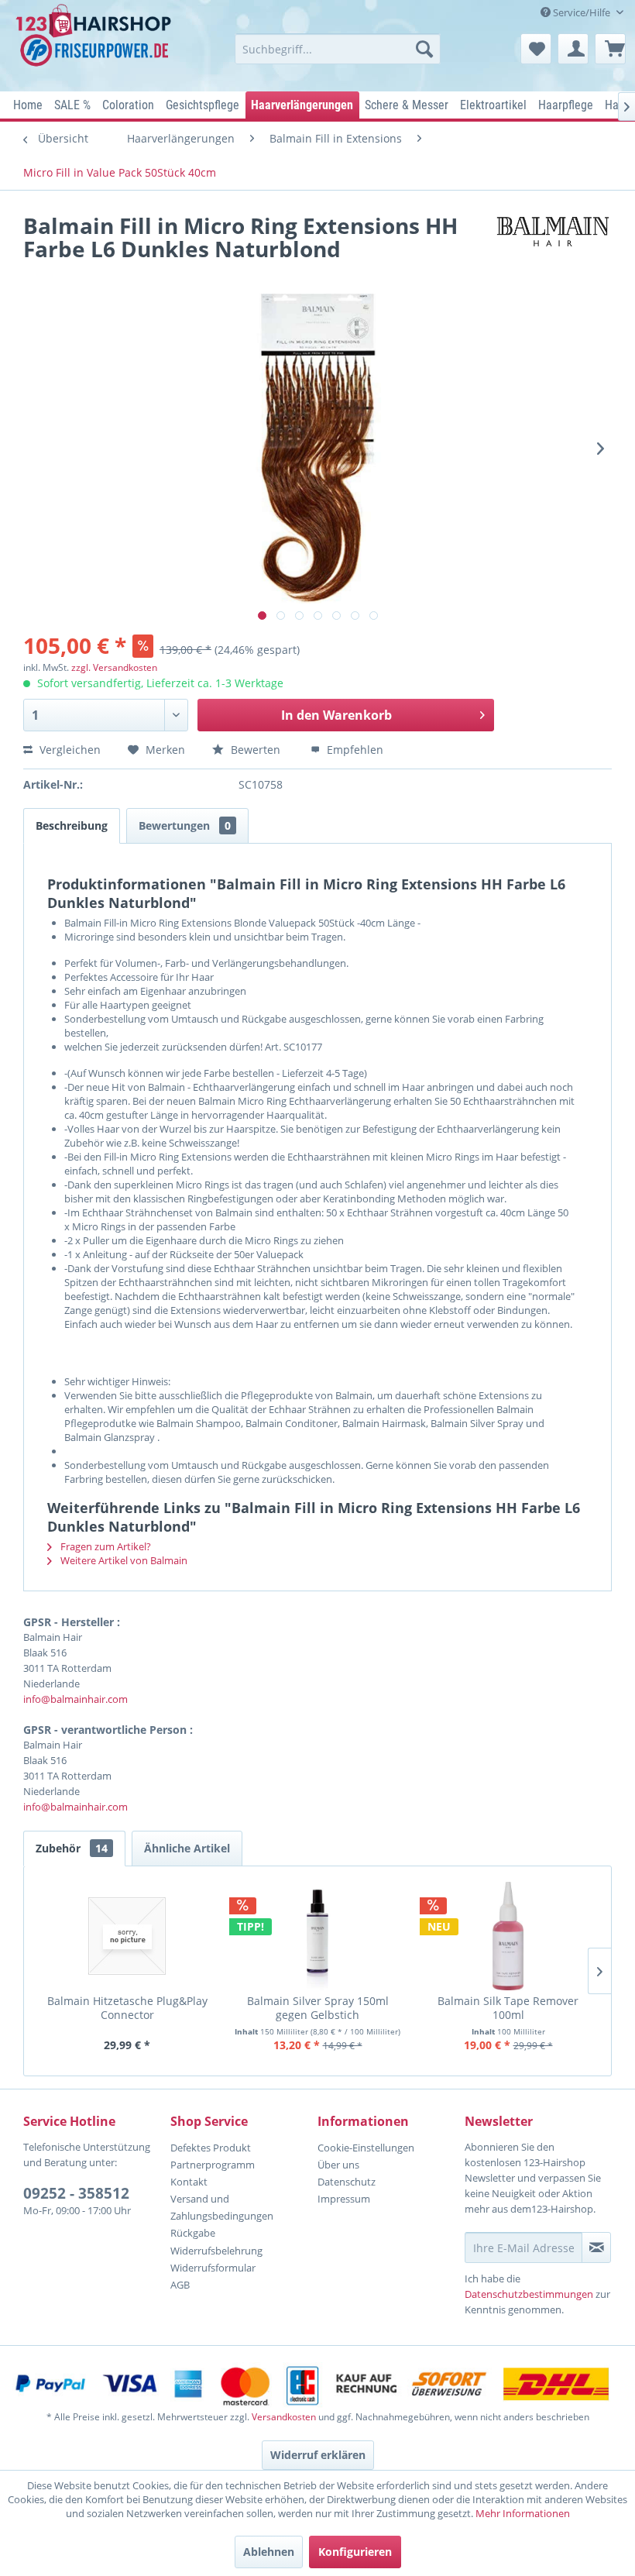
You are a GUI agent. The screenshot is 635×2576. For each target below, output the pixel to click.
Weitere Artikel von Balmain (123, 1560)
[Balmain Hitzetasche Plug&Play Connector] (127, 1936)
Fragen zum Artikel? (105, 1546)
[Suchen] (424, 49)
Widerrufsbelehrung (216, 2251)
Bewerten (256, 750)
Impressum (344, 2199)
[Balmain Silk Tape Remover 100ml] (508, 1936)
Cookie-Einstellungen (366, 2148)
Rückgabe (193, 2233)
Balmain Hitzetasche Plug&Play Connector (127, 2008)
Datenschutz (347, 2182)
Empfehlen (354, 750)
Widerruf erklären (318, 2455)
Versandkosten (284, 2417)
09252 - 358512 (76, 2193)
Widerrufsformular (213, 2268)
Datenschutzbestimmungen (529, 2294)
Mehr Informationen (523, 2513)
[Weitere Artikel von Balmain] (553, 241)
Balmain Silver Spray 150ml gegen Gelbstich (318, 2008)
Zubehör (72, 1848)
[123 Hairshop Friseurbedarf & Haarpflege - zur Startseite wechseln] (96, 43)
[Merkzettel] (536, 49)
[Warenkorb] (610, 49)
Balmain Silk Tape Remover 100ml (508, 2008)
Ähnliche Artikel (187, 1848)
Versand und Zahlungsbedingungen (222, 2207)
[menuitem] (338, 49)
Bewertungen (185, 825)
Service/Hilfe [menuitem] (582, 12)
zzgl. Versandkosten (114, 667)
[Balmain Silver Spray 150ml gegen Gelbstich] (317, 1936)
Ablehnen (269, 2552)
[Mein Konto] (573, 49)
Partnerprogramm (213, 2165)
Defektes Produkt (211, 2148)
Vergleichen (69, 750)
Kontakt (189, 2182)
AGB (180, 2285)
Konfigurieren (355, 2552)
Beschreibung (72, 825)
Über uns (338, 2165)
